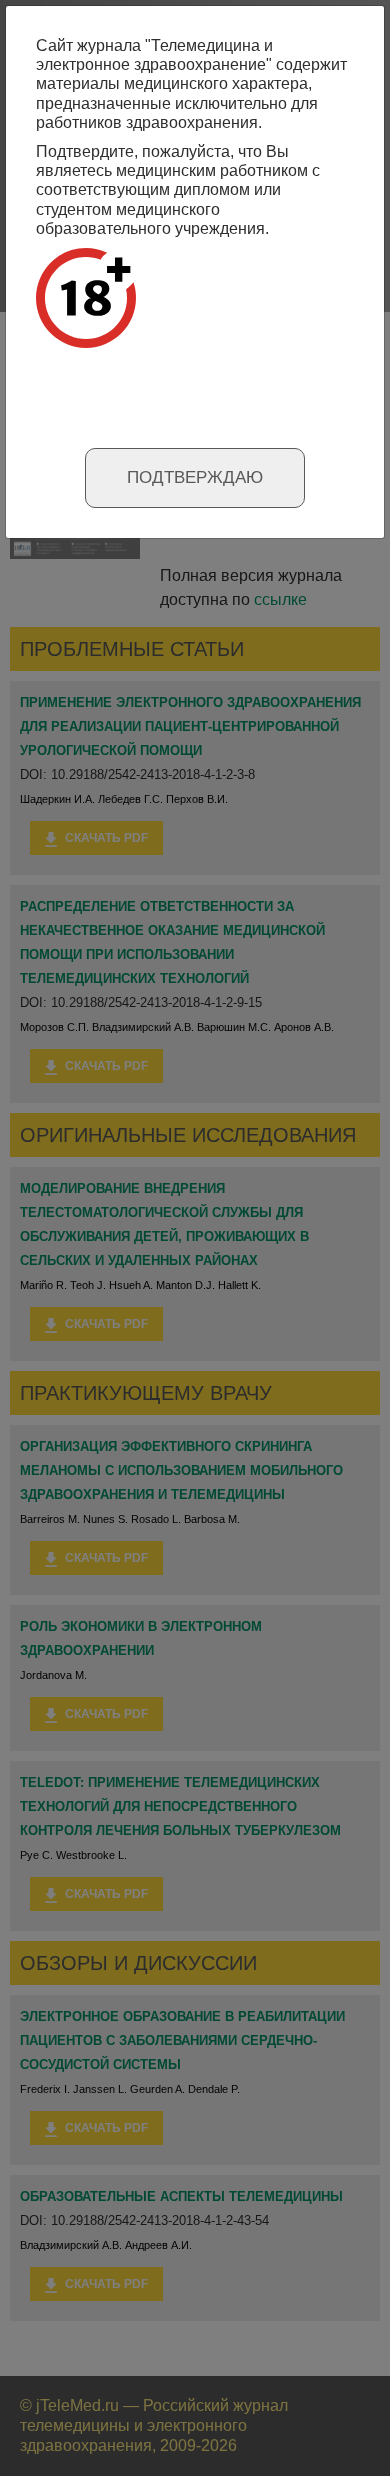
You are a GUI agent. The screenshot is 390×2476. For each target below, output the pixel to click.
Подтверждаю (195, 477)
